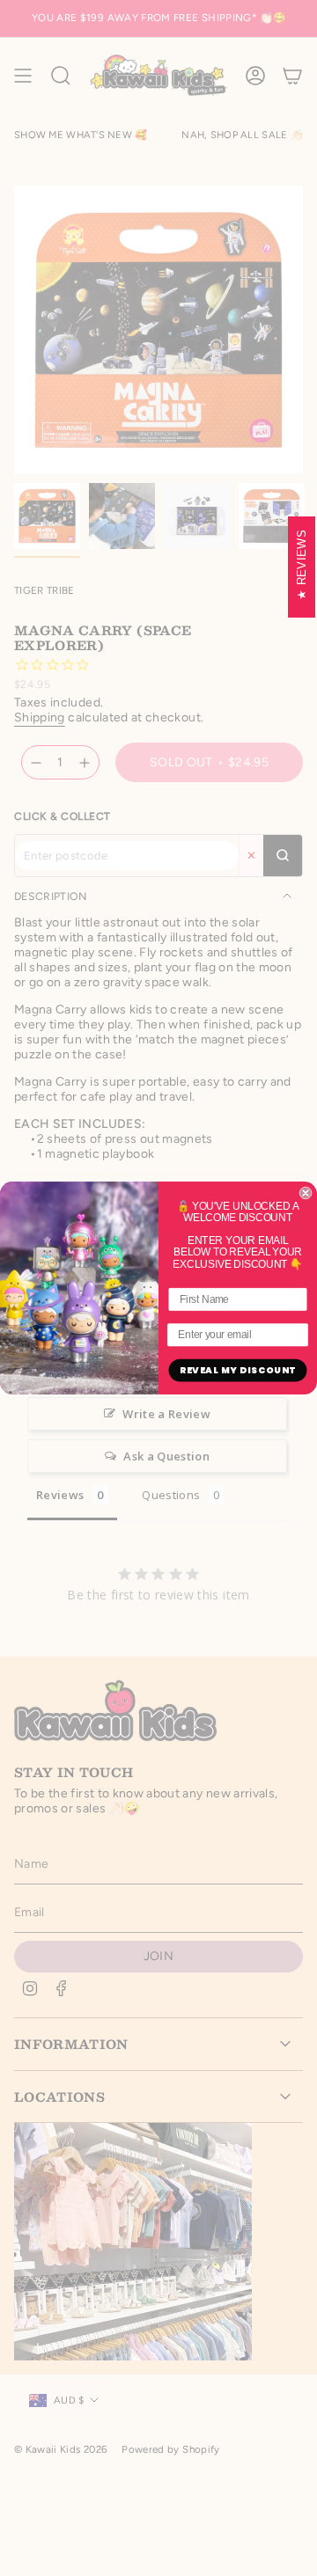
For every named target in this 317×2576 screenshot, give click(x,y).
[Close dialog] (306, 1193)
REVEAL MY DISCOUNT (238, 1370)
